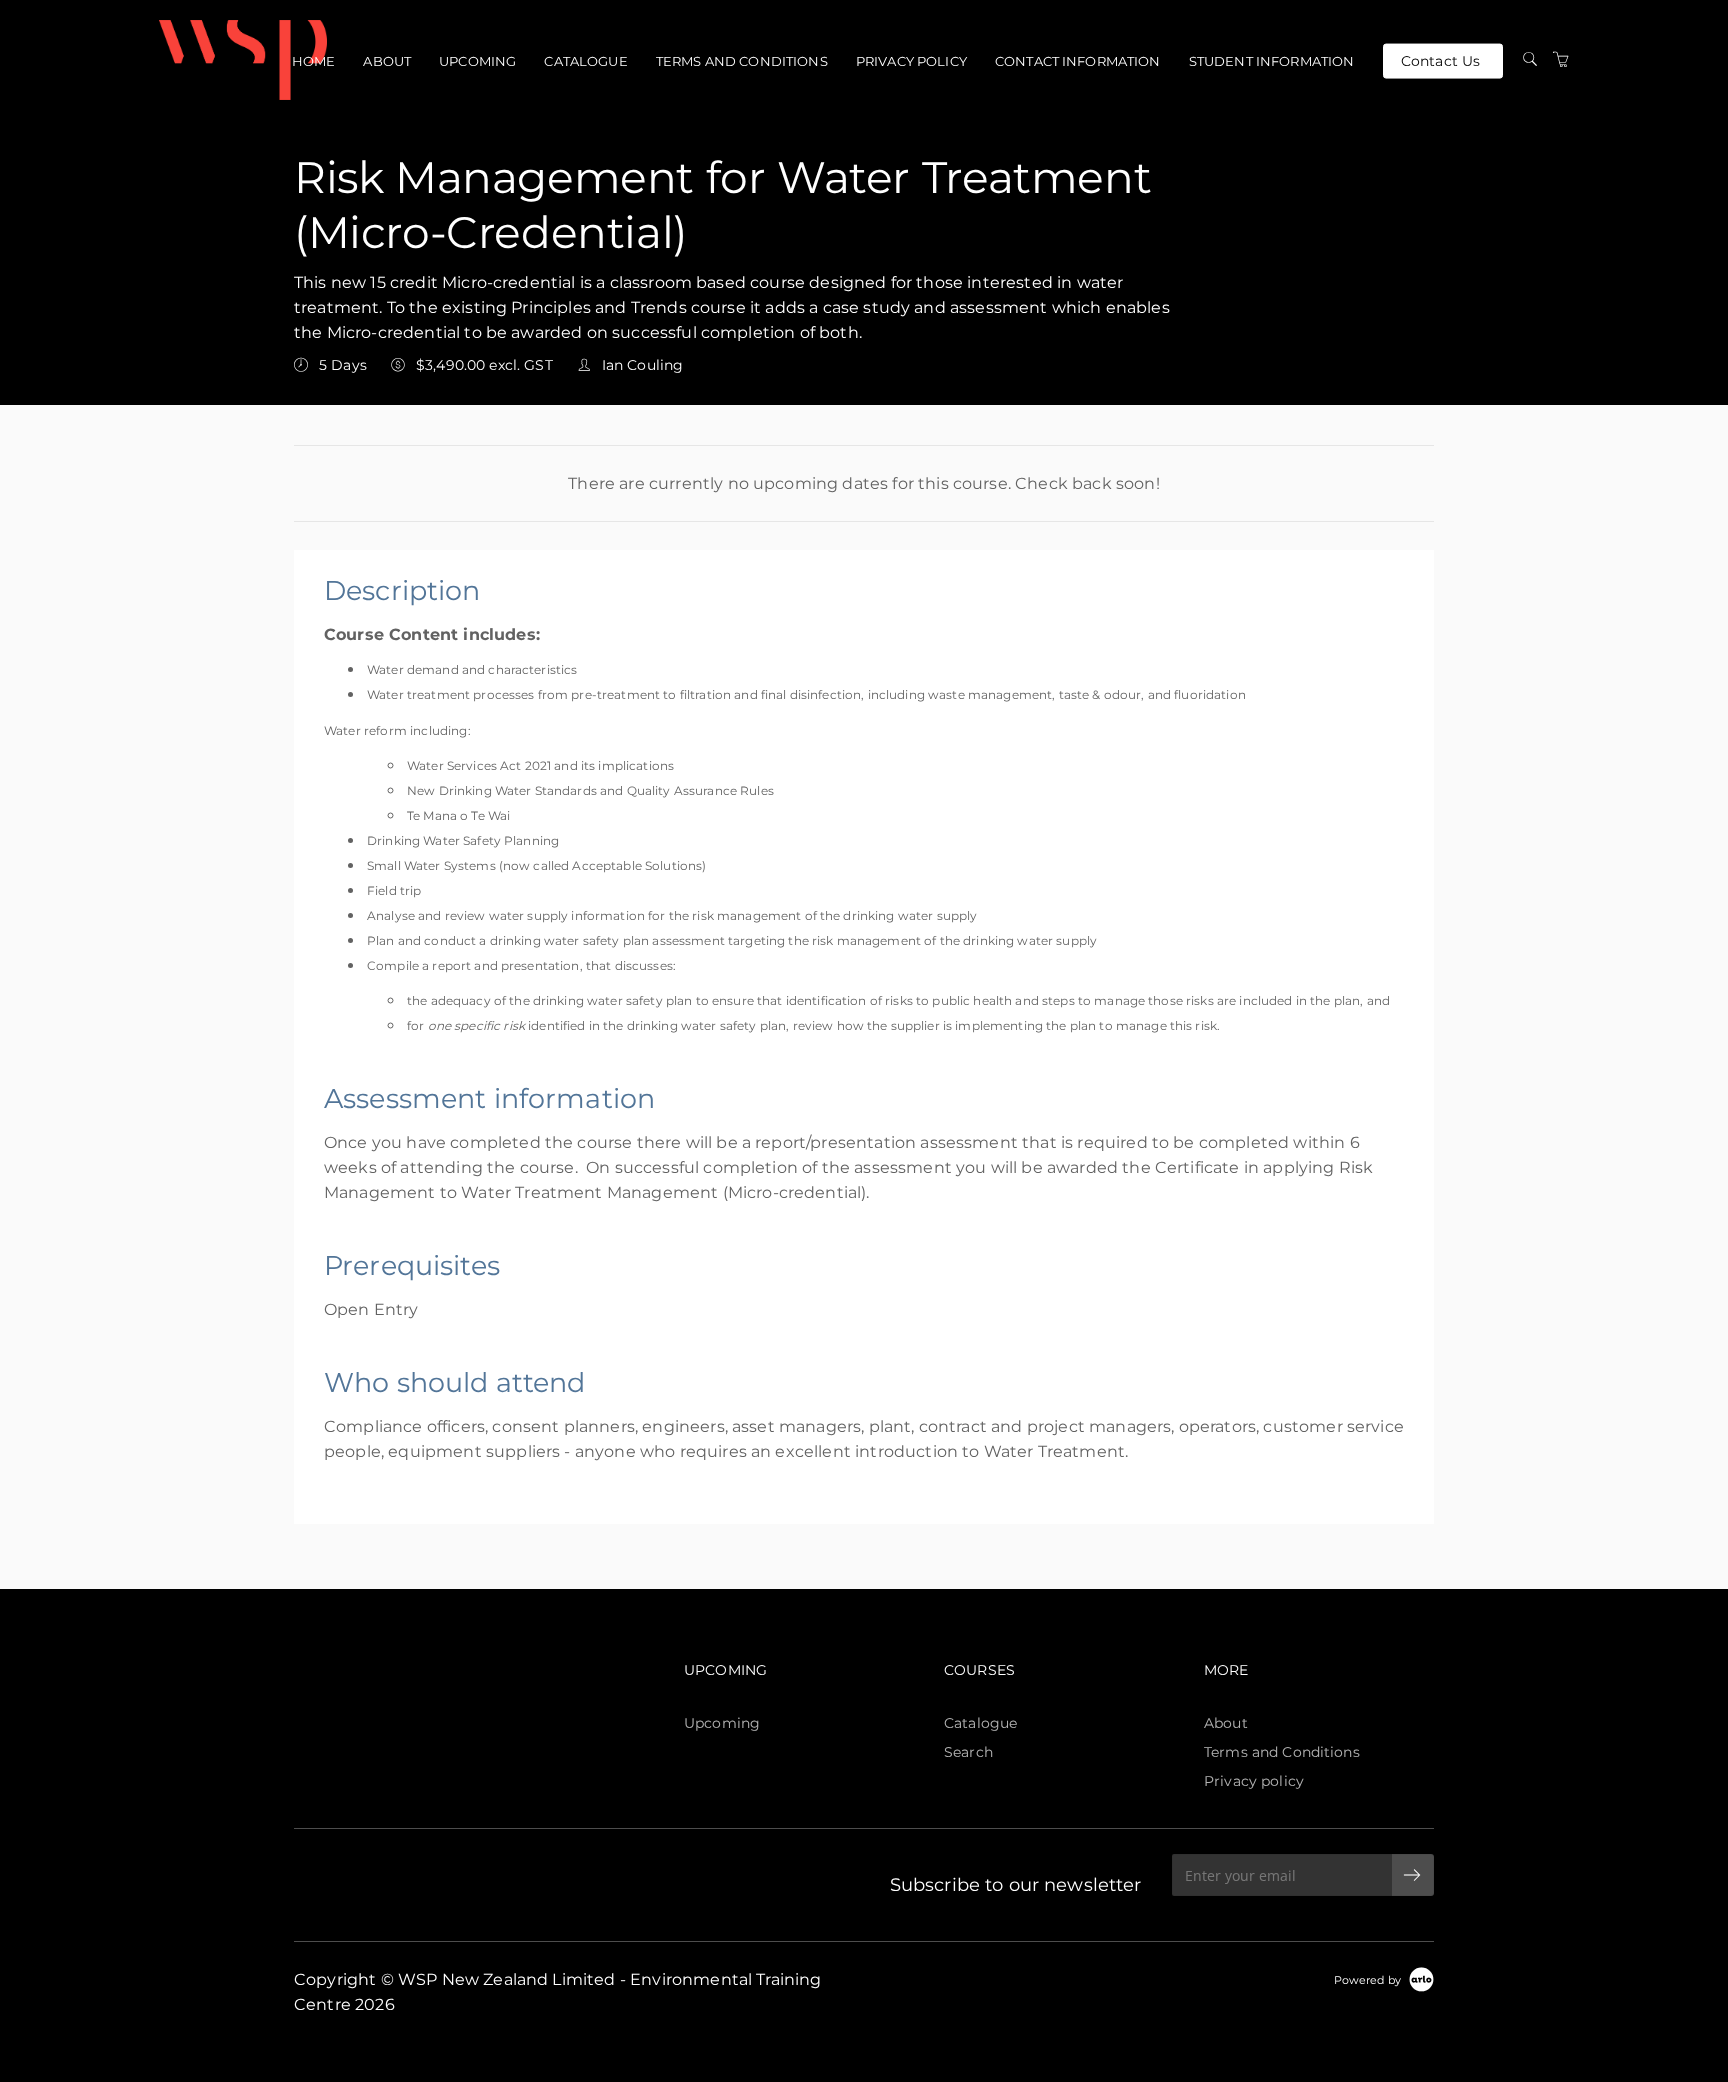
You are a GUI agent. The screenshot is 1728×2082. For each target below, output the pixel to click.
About (387, 61)
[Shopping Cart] (1561, 60)
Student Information (1272, 61)
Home (314, 61)
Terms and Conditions (742, 61)
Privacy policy (911, 61)
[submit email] (1413, 1875)
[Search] (1530, 60)
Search (968, 1752)
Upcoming (477, 61)
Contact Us (1440, 60)
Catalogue (585, 61)
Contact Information (1078, 61)
